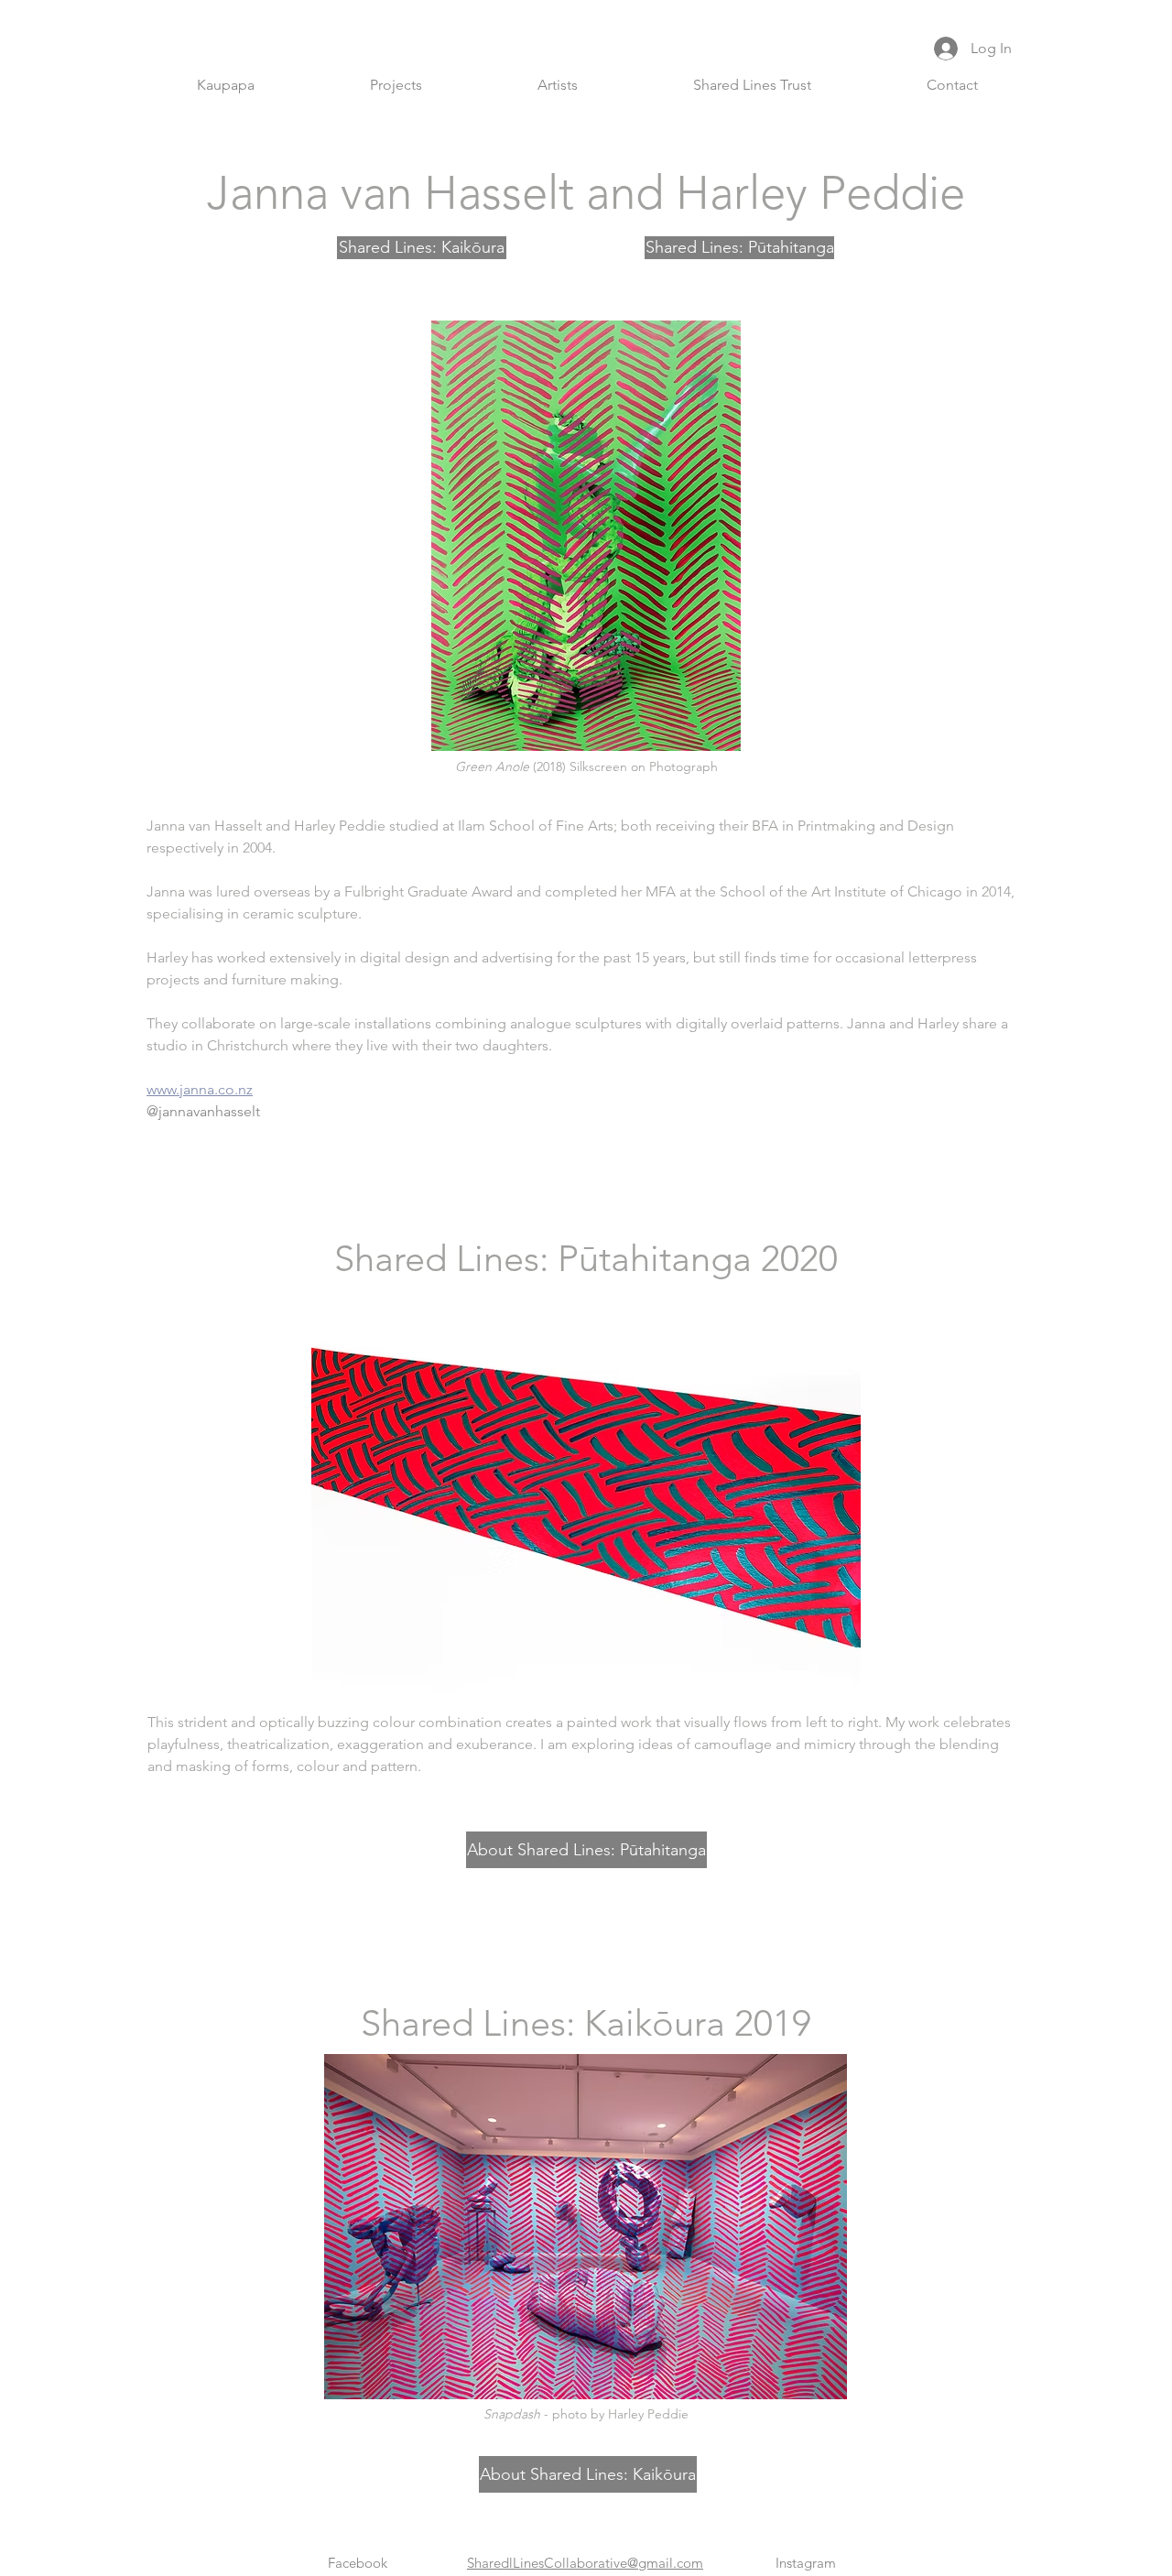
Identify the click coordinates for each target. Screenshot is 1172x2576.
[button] (396, 85)
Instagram (806, 2563)
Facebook (358, 2563)
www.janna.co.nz (200, 1089)
